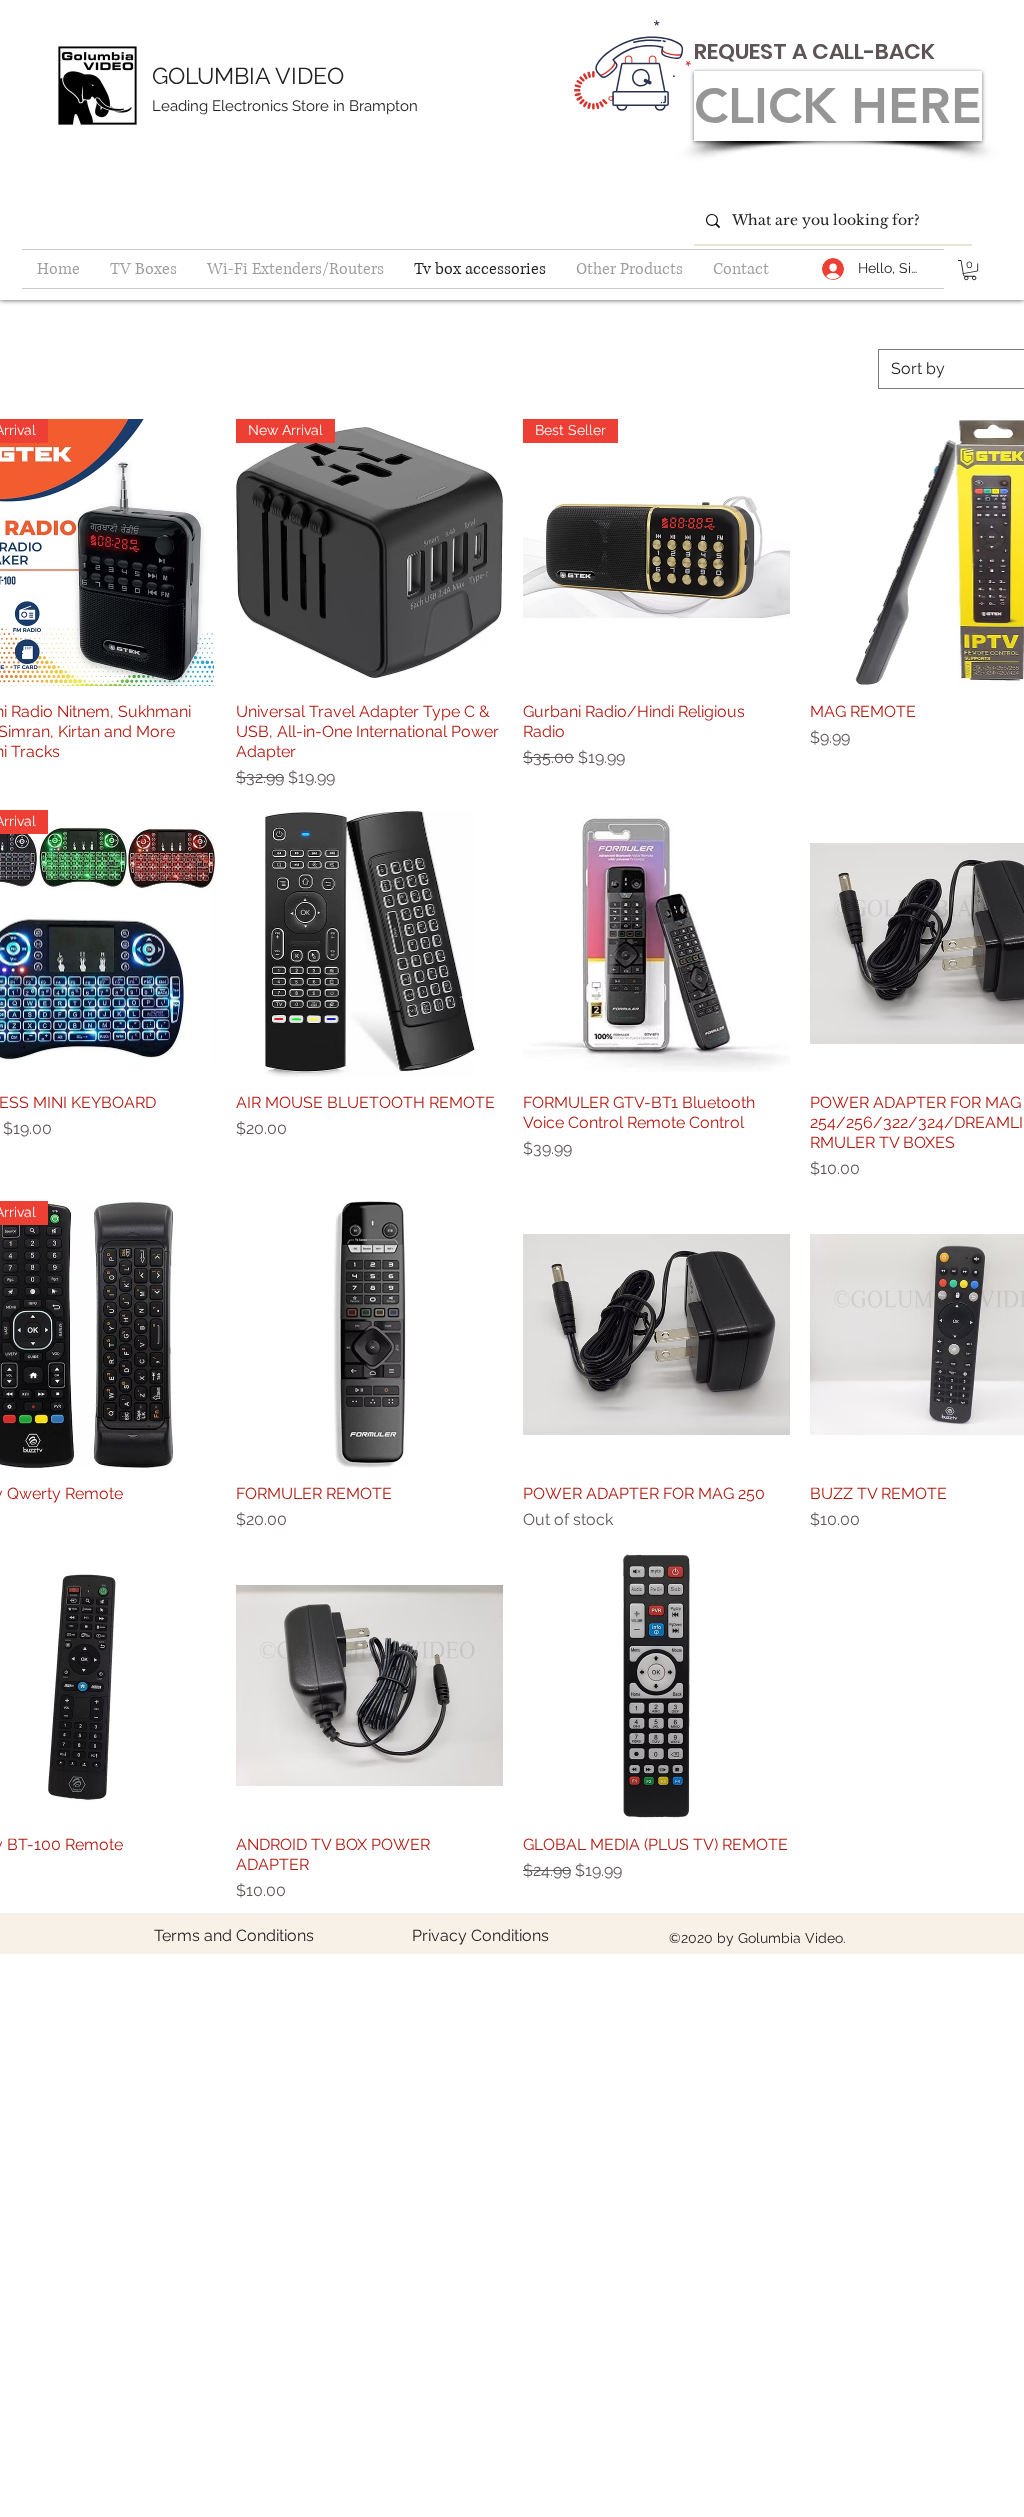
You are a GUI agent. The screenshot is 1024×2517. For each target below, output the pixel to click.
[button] (970, 270)
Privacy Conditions (480, 1935)
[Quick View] (369, 943)
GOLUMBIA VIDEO (248, 75)
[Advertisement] (512, 2095)
